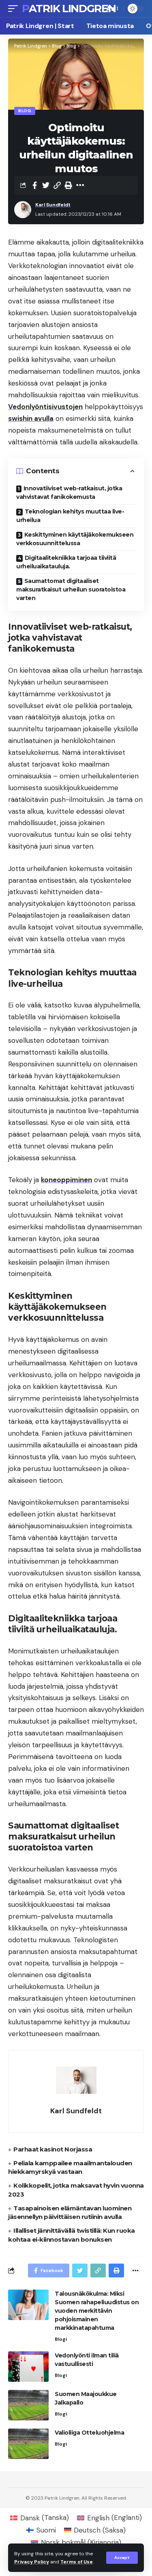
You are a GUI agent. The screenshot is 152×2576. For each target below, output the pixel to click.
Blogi (61, 2339)
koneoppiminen (66, 1180)
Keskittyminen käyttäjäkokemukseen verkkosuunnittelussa (75, 539)
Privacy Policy (32, 2562)
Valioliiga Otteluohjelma (89, 2433)
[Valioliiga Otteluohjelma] (28, 2444)
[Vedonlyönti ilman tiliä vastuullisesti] (28, 2367)
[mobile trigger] (15, 9)
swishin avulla (31, 418)
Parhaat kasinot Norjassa (53, 2149)
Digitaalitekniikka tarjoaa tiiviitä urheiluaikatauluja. (66, 562)
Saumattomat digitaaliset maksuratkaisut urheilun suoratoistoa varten (71, 589)
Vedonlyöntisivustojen (45, 407)
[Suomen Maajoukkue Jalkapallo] (28, 2405)
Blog (25, 111)
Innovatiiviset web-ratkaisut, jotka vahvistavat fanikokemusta (69, 493)
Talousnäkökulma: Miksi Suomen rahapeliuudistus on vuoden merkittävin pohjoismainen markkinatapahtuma (97, 2311)
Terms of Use (77, 2562)
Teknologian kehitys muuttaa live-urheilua (70, 516)
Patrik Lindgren (69, 9)
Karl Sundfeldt (53, 205)
